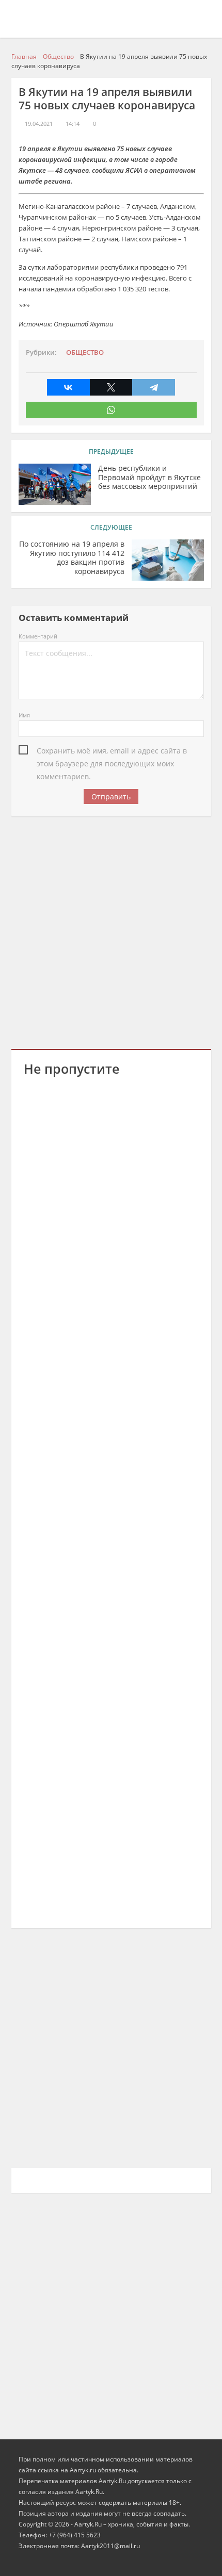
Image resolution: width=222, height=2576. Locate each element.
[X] (111, 387)
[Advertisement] (111, 931)
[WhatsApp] (111, 410)
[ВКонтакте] (68, 387)
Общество (85, 352)
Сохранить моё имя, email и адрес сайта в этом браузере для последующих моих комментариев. (112, 751)
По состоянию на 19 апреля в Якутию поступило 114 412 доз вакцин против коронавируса (72, 558)
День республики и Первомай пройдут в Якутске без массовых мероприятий (149, 477)
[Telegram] (154, 387)
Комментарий (38, 636)
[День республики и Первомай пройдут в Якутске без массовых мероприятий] (55, 484)
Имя (24, 715)
